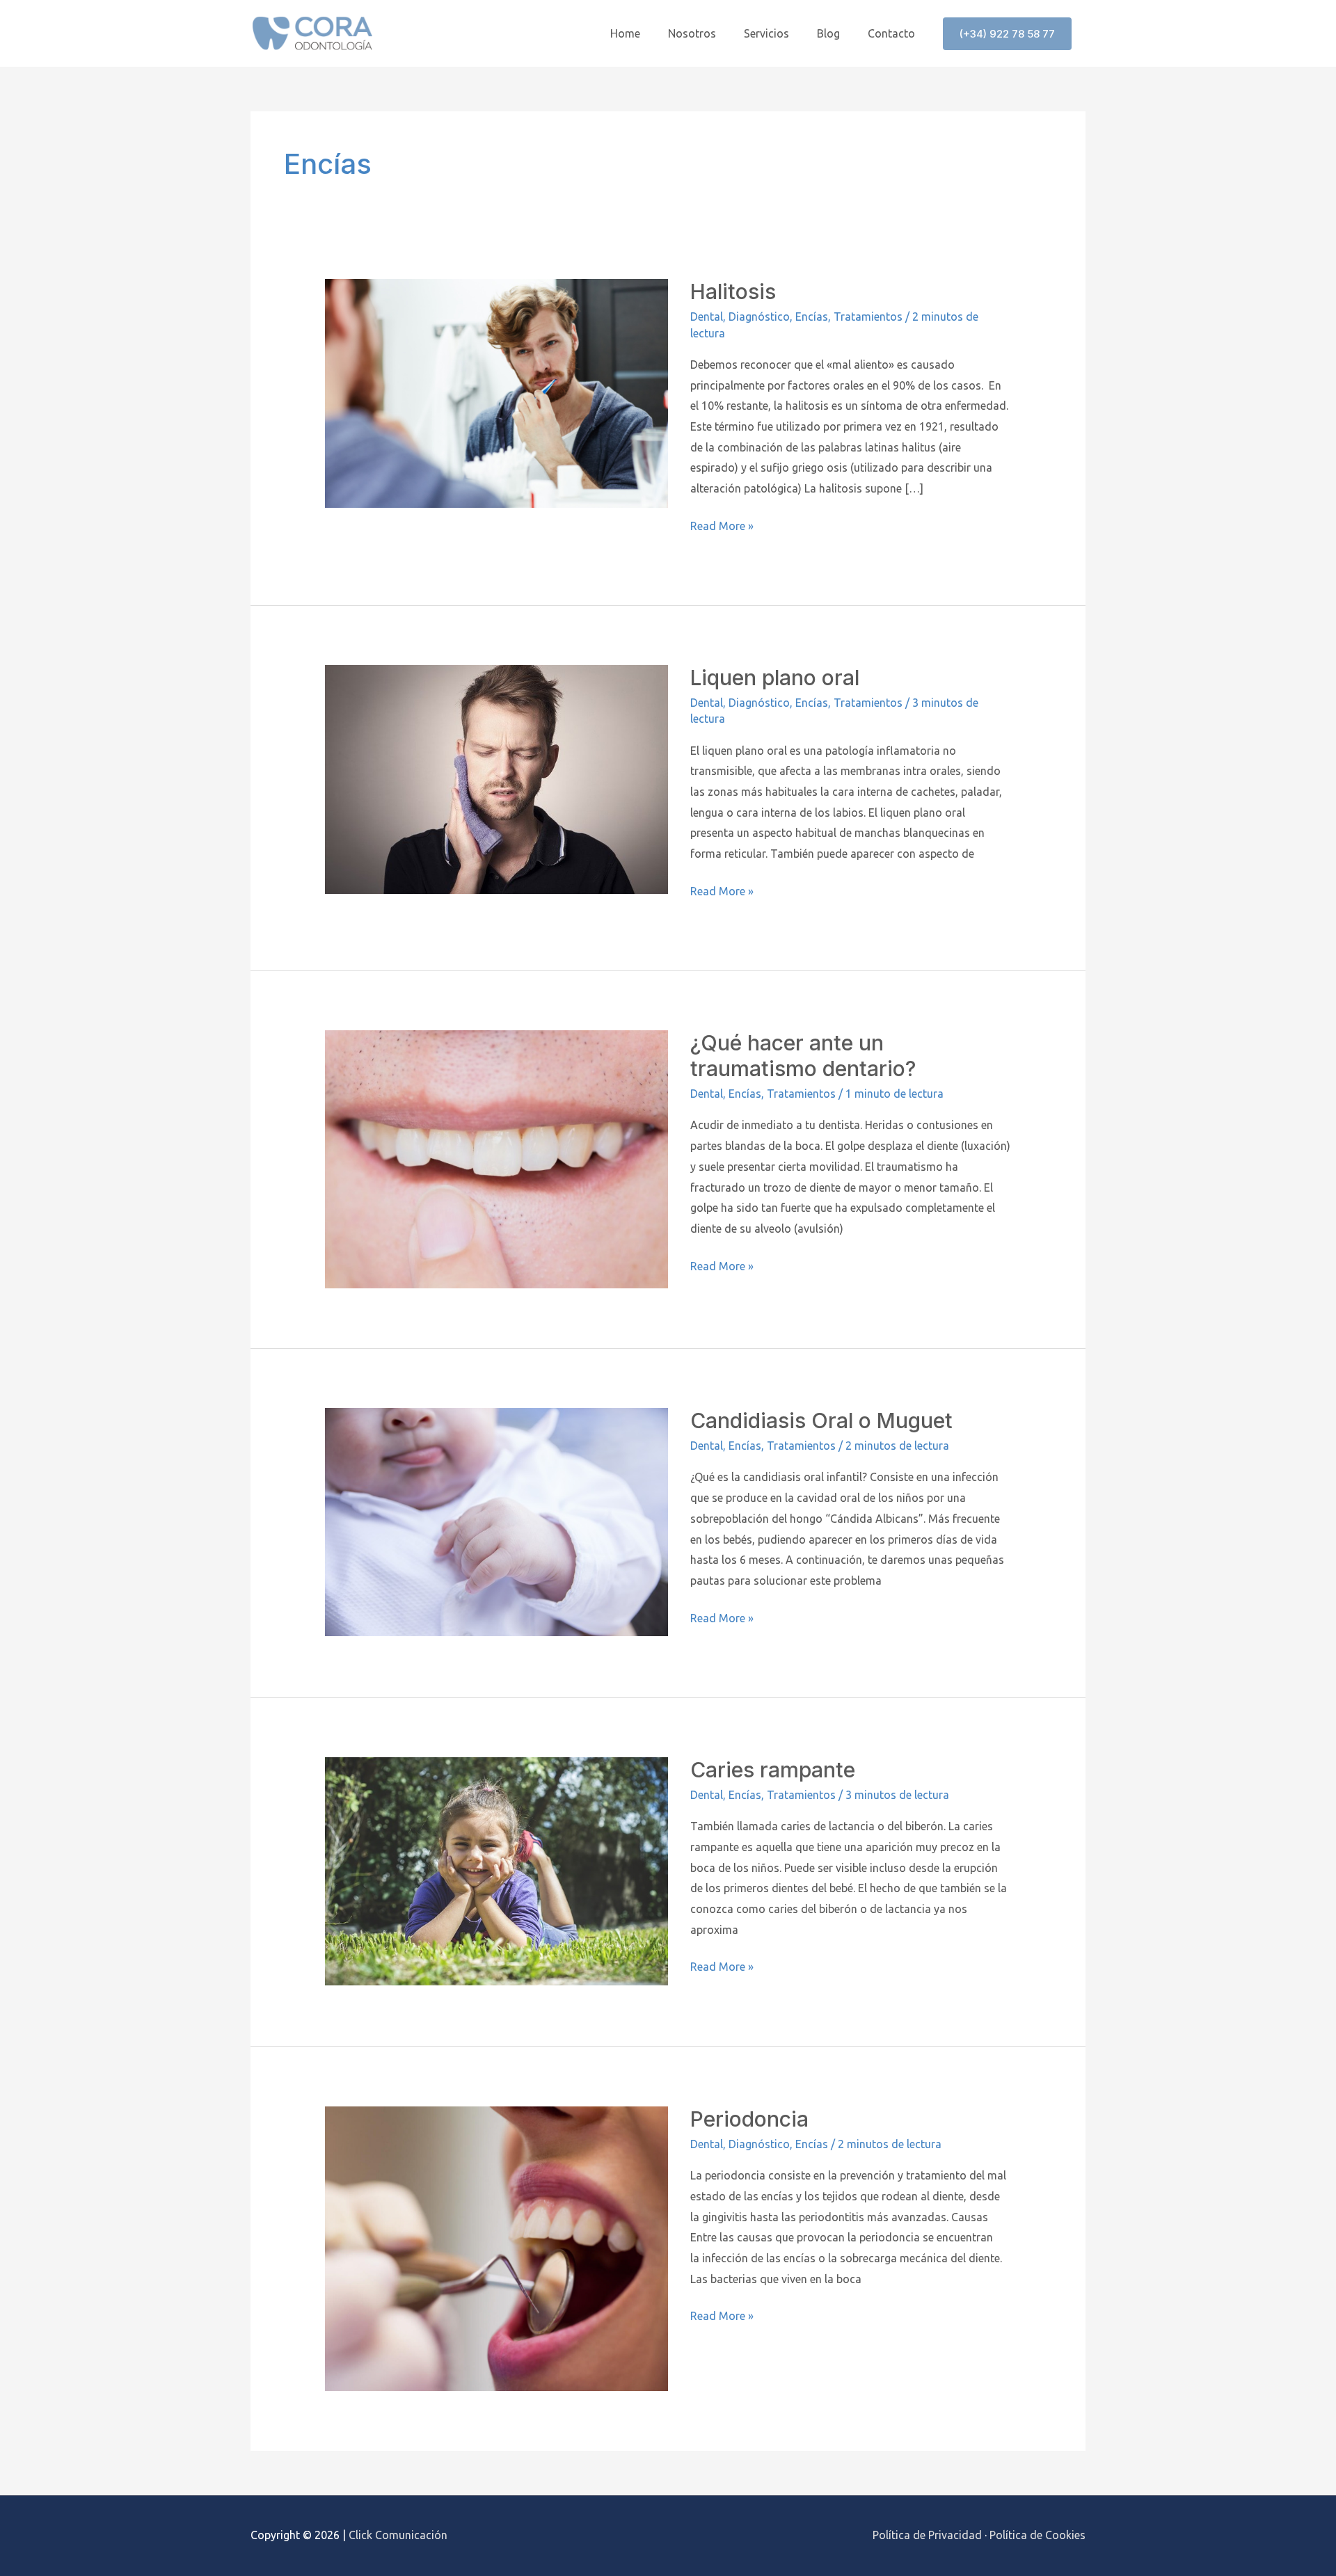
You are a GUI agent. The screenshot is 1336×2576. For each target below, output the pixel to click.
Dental (707, 317)
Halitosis (733, 291)
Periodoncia (749, 2119)
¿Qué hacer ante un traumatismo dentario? (803, 1056)
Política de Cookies (1037, 2535)
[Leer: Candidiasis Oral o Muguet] (496, 1521)
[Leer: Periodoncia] (496, 2248)
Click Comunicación (398, 2535)
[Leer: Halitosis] (496, 392)
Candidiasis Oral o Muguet (821, 1421)
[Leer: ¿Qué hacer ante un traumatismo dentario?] (496, 1158)
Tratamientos (868, 317)
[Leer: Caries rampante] (496, 1870)
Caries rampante (773, 1770)
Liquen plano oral (775, 678)
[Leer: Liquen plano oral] (496, 778)
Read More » (722, 524)
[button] (1007, 34)
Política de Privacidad (927, 2535)
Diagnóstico (759, 317)
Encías (812, 317)
